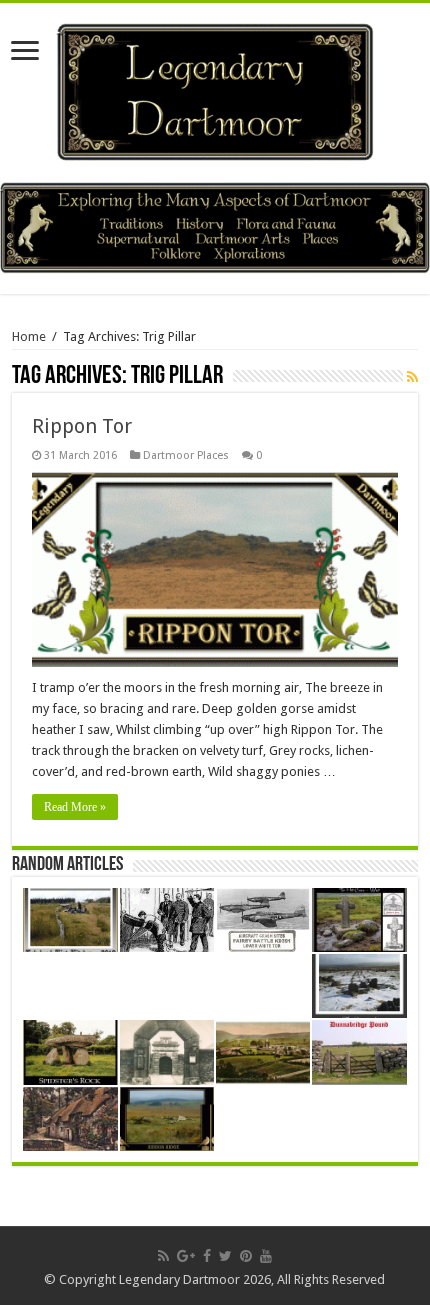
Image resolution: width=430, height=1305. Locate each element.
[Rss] (163, 1256)
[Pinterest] (246, 1256)
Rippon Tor (82, 426)
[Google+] (186, 1256)
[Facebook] (207, 1256)
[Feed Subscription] (412, 377)
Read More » (75, 807)
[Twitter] (225, 1256)
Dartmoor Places (186, 455)
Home (29, 336)
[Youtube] (266, 1256)
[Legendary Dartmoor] (215, 89)
